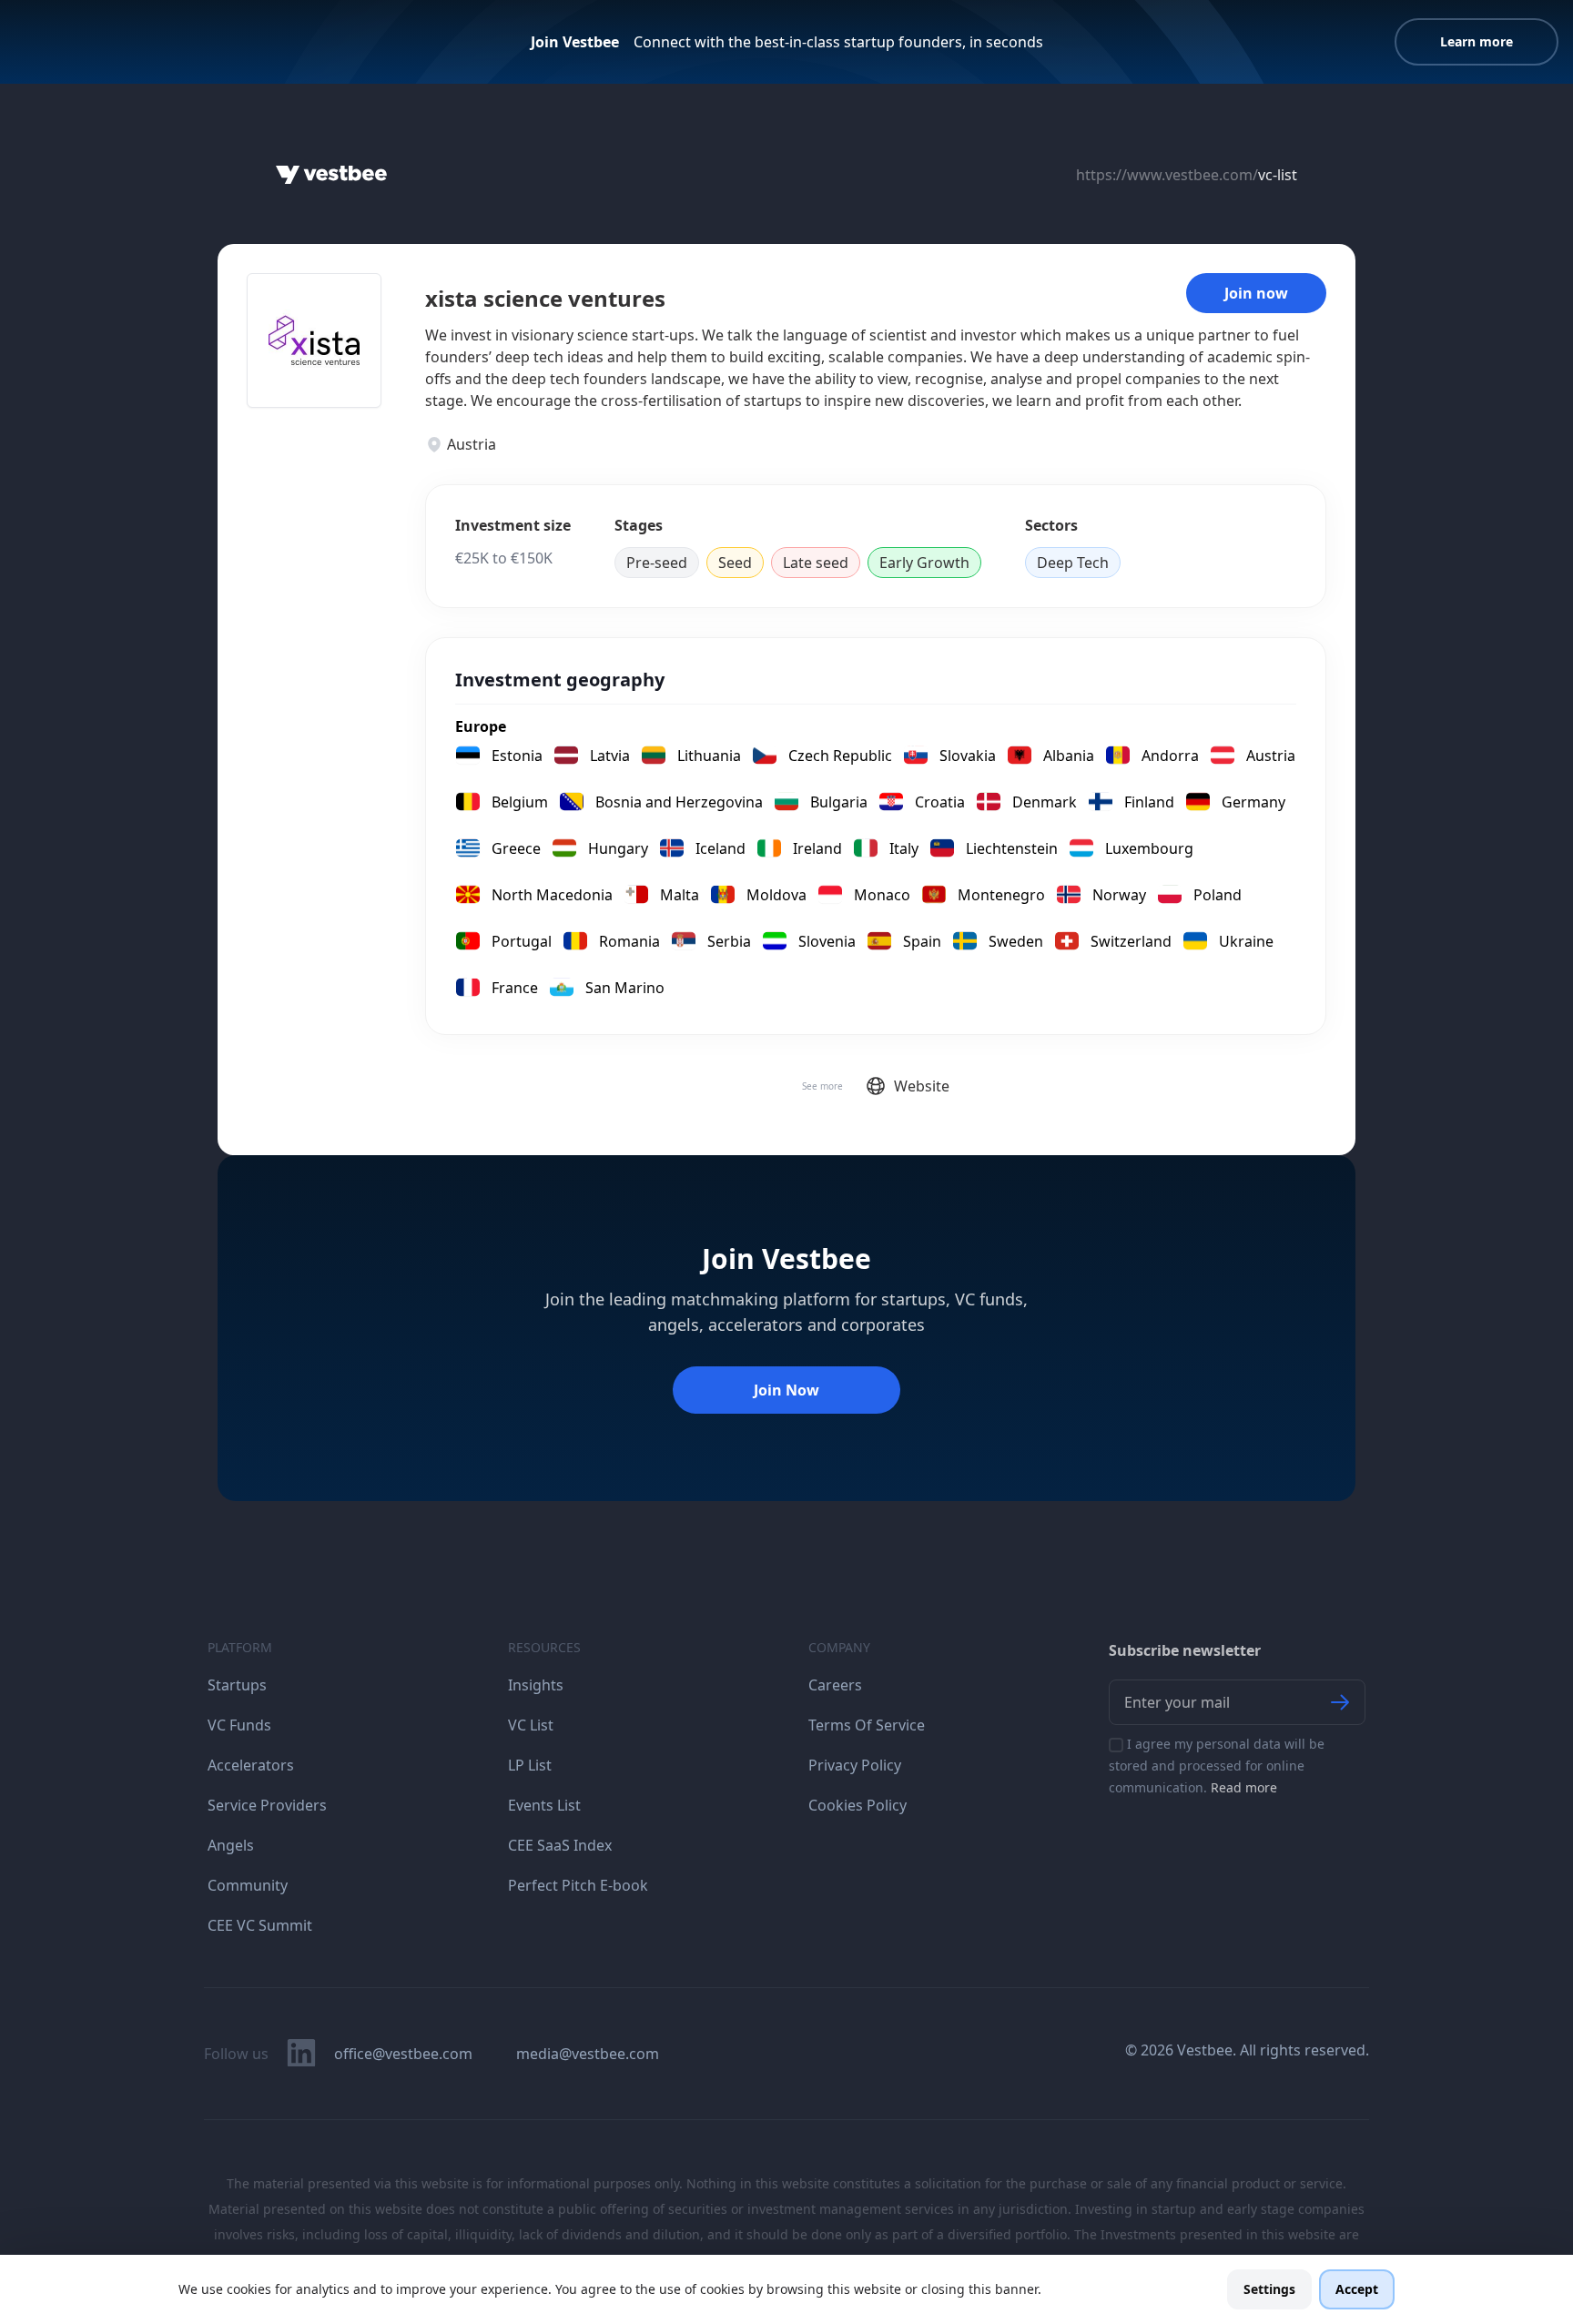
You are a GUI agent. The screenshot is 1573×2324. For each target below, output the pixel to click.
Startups (237, 1685)
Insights (536, 1685)
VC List (531, 1725)
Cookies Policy (858, 1805)
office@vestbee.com (403, 2054)
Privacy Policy (855, 1765)
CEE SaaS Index (560, 1845)
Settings (1269, 2289)
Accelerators (251, 1765)
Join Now (786, 1390)
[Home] (331, 175)
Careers (835, 1685)
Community (248, 1885)
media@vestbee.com (588, 2054)
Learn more (1477, 41)
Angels (231, 1845)
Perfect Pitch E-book (578, 1885)
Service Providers (267, 1805)
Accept (1357, 2289)
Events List (544, 1805)
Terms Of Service (867, 1725)
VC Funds (239, 1725)
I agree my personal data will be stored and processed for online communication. (1217, 1766)
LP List (530, 1765)
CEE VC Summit (260, 1925)
